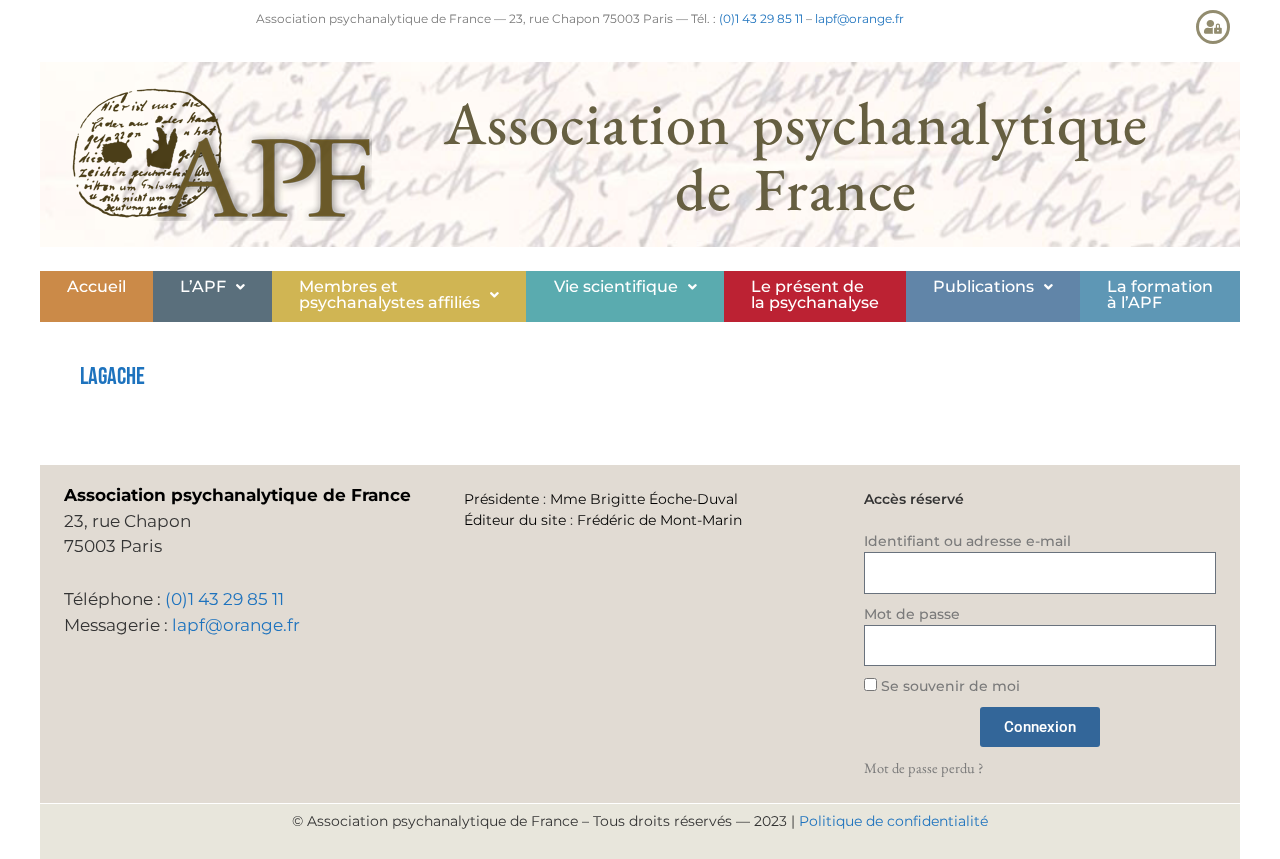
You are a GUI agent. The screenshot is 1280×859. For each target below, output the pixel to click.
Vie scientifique (616, 286)
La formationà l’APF (1160, 294)
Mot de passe (912, 614)
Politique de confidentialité (893, 821)
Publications (983, 286)
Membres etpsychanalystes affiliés (389, 294)
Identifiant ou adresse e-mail (967, 541)
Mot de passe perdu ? (923, 767)
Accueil (96, 286)
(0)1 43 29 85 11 (761, 18)
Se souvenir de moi (948, 686)
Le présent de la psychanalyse (815, 294)
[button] (212, 287)
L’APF (203, 286)
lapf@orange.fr (859, 18)
